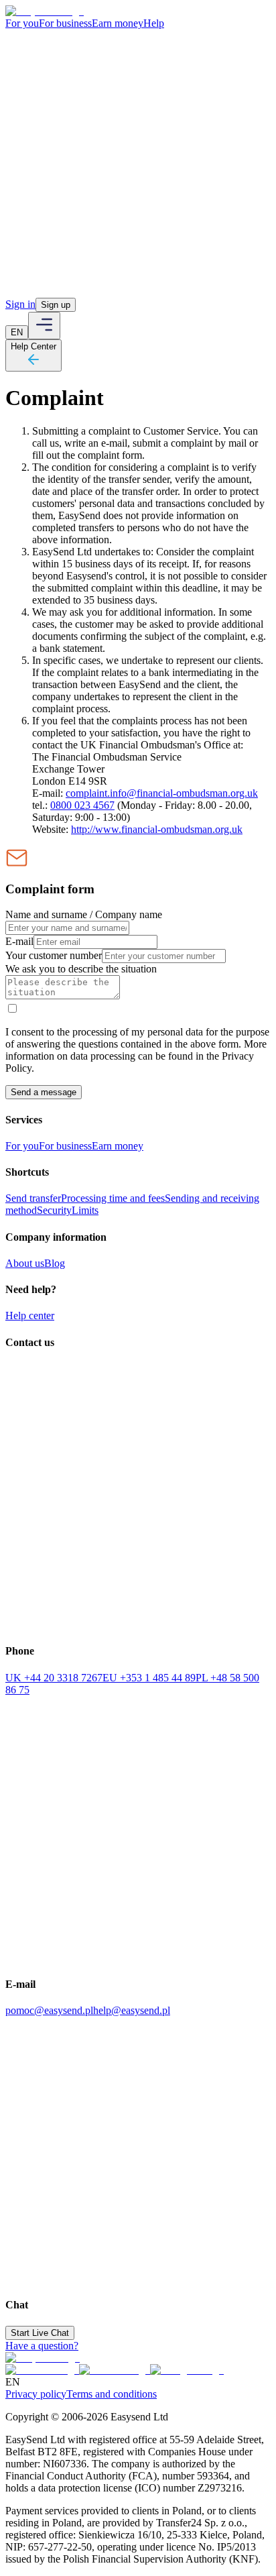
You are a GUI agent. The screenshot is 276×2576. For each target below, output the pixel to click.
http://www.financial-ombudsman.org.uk (157, 829)
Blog (55, 1263)
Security (54, 1210)
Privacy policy (36, 2394)
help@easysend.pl (132, 2010)
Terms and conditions (112, 2394)
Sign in (20, 304)
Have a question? (42, 2346)
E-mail (19, 941)
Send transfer (33, 1198)
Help (154, 23)
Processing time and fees (113, 1198)
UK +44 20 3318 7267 (54, 1678)
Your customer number (54, 955)
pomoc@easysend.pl (49, 2010)
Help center (30, 1315)
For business (65, 23)
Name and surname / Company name (84, 914)
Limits (85, 1210)
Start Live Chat (40, 2333)
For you (22, 23)
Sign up (56, 305)
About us (25, 1263)
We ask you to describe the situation (81, 969)
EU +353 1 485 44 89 (149, 1678)
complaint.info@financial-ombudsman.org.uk (162, 793)
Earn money (118, 23)
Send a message (44, 1092)
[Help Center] (33, 364)
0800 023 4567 (82, 805)
